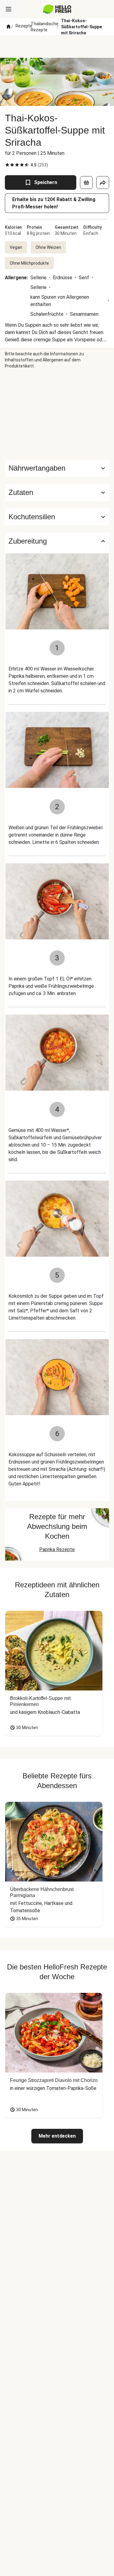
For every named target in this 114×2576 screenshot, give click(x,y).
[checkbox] (7, 165)
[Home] (9, 27)
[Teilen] (103, 183)
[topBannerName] (57, 47)
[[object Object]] (86, 183)
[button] (57, 493)
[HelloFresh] (57, 9)
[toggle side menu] (9, 9)
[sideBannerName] (57, 414)
